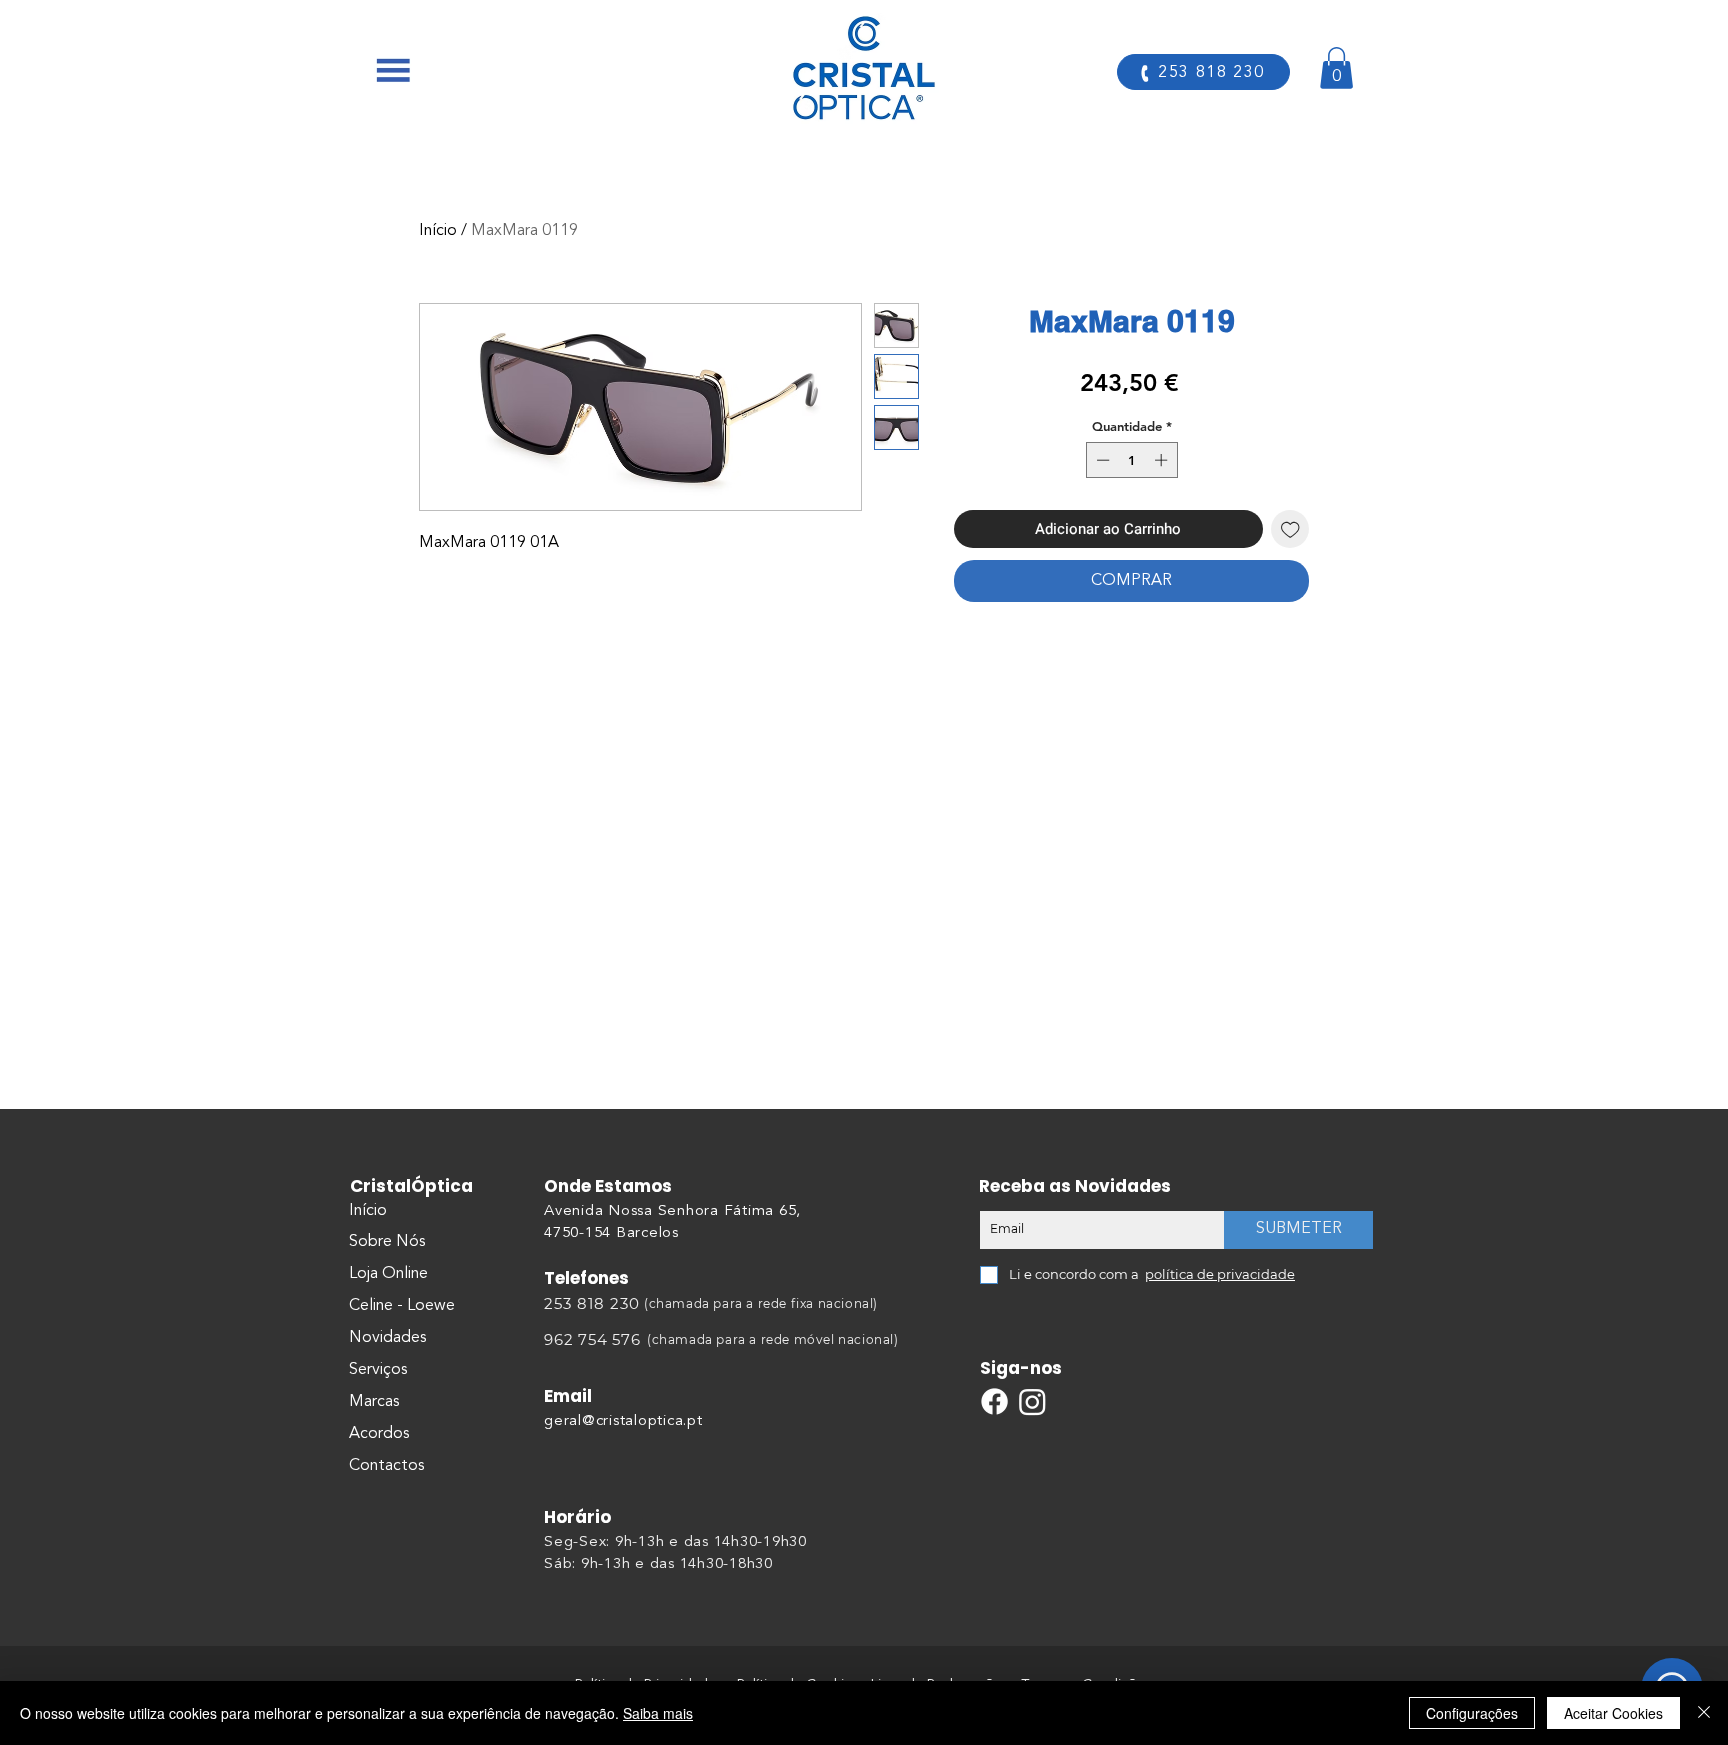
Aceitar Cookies (1613, 1713)
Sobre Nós (387, 1242)
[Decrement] (1101, 460)
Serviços (378, 1370)
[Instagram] (1032, 1401)
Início (438, 231)
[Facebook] (994, 1401)
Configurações (1472, 1713)
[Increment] (1163, 460)
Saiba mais (658, 1713)
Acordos (379, 1434)
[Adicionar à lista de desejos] (1290, 529)
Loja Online (388, 1274)
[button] (393, 70)
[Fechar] (1704, 1713)
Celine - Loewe (402, 1306)
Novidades (387, 1338)
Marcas (374, 1402)
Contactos (386, 1466)
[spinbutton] (1131, 460)
